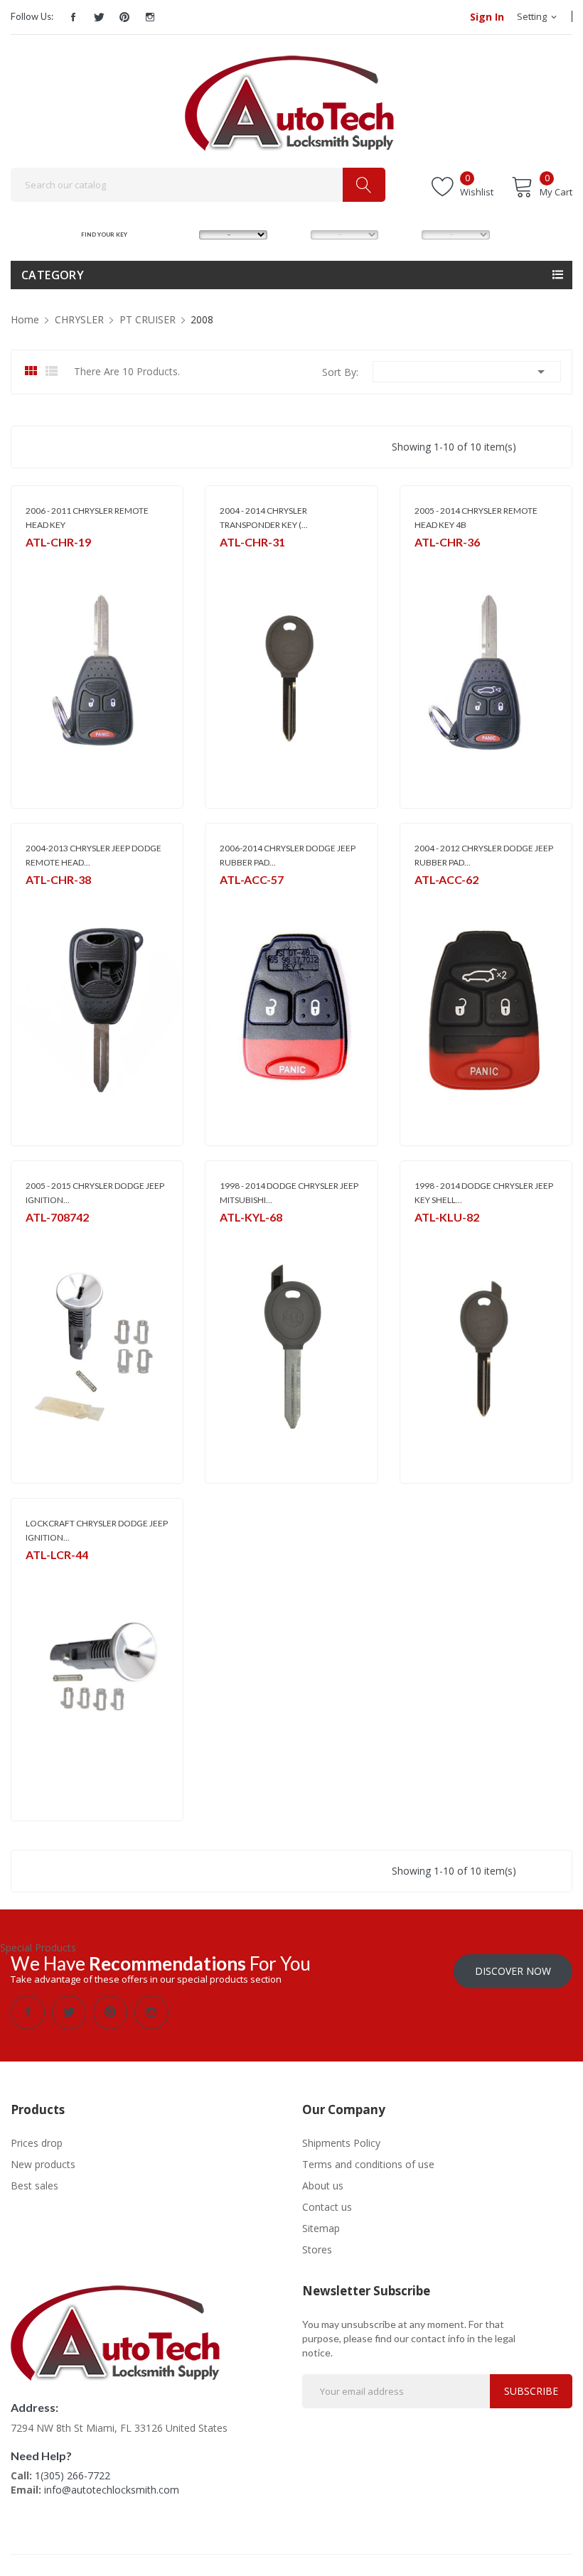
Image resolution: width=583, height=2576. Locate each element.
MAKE (181, 234)
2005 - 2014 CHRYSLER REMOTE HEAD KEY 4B (476, 518)
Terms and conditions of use (368, 2164)
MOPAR (41, 561)
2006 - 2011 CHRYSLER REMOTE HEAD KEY (87, 518)
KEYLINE (235, 1236)
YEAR (402, 234)
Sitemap (321, 2228)
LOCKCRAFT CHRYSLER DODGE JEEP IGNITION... (97, 1530)
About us (323, 2186)
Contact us (327, 2207)
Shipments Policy (341, 2143)
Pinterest (124, 17)
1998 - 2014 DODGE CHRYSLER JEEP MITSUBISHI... (289, 1193)
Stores (317, 2249)
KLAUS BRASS (441, 1236)
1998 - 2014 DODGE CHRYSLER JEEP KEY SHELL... (484, 1193)
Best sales (34, 2186)
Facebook (73, 17)
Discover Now (513, 1971)
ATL (227, 561)
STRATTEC (46, 1236)
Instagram (150, 17)
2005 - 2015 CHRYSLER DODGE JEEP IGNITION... (95, 1193)
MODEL (295, 234)
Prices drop (37, 2143)
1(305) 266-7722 (73, 2475)
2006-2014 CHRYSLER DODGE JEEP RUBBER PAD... (288, 855)
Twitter (99, 17)
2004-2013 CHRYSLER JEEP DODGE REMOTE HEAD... (93, 855)
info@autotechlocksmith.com (112, 2490)
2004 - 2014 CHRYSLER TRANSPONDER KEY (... (264, 518)
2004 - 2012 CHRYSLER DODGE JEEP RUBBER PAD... (484, 855)
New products (43, 2164)
